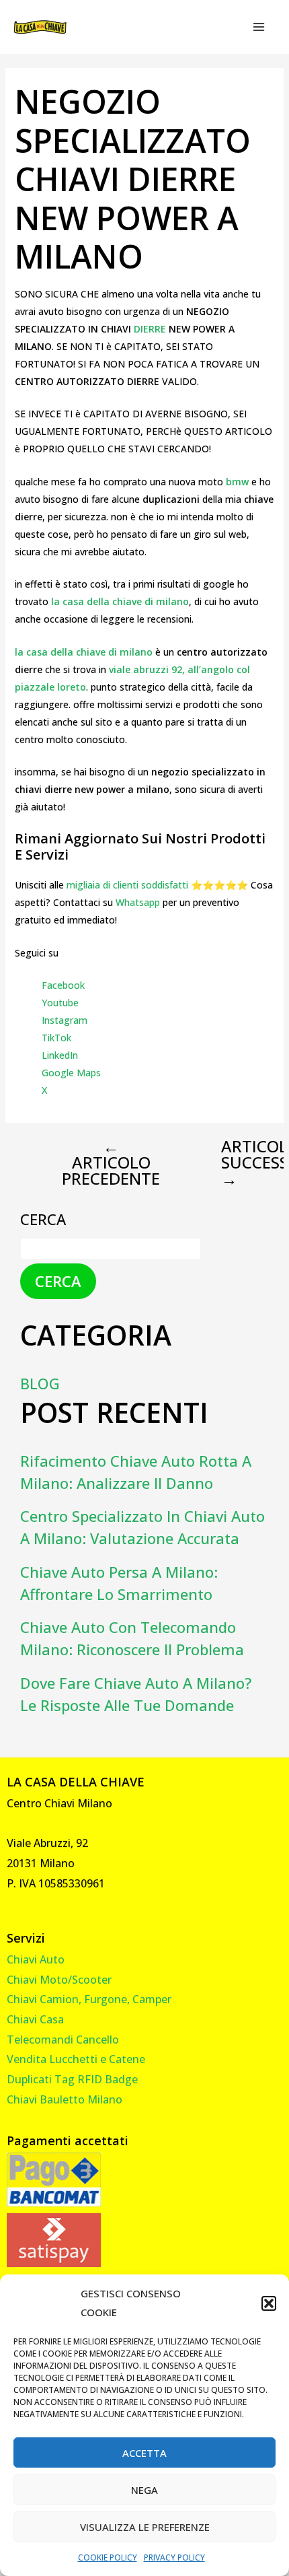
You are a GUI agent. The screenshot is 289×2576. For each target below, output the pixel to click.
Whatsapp (138, 902)
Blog (40, 1383)
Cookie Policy (108, 2557)
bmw (239, 482)
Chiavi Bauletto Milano (65, 2099)
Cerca (43, 1219)
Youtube (60, 1003)
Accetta (144, 2453)
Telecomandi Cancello (63, 2040)
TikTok (56, 1038)
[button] (269, 2303)
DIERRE (151, 329)
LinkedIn (60, 1055)
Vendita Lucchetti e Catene (76, 2059)
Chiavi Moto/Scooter (59, 1980)
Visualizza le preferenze (145, 2527)
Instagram (65, 1020)
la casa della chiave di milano (120, 601)
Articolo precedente (111, 1162)
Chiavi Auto (36, 1959)
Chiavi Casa (35, 2019)
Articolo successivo (236, 1162)
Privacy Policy (174, 2557)
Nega (144, 2490)
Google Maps (71, 1073)
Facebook (63, 985)
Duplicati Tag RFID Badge (72, 2079)
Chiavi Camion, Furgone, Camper (89, 1999)
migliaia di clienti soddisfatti (127, 885)
